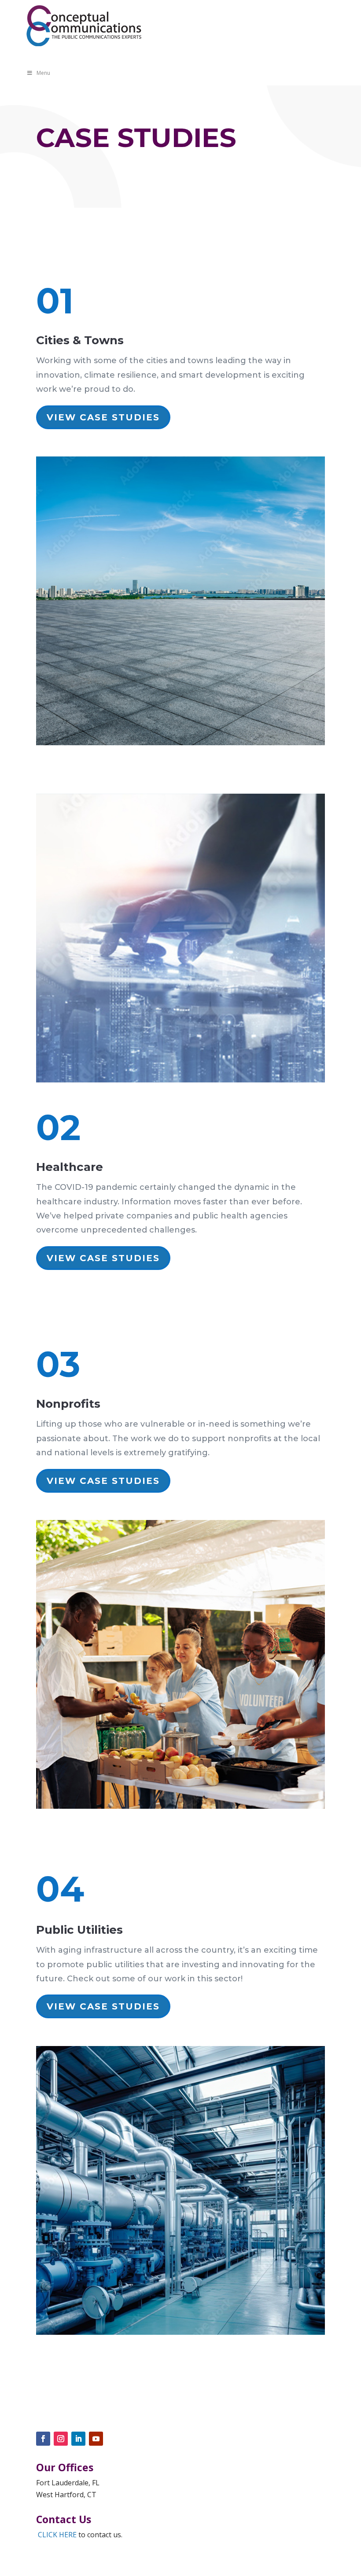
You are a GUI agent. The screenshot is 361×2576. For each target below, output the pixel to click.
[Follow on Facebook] (43, 2439)
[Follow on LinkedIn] (78, 2439)
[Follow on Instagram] (61, 2439)
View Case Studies (103, 417)
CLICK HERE (57, 2535)
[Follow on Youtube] (96, 2439)
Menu (43, 73)
